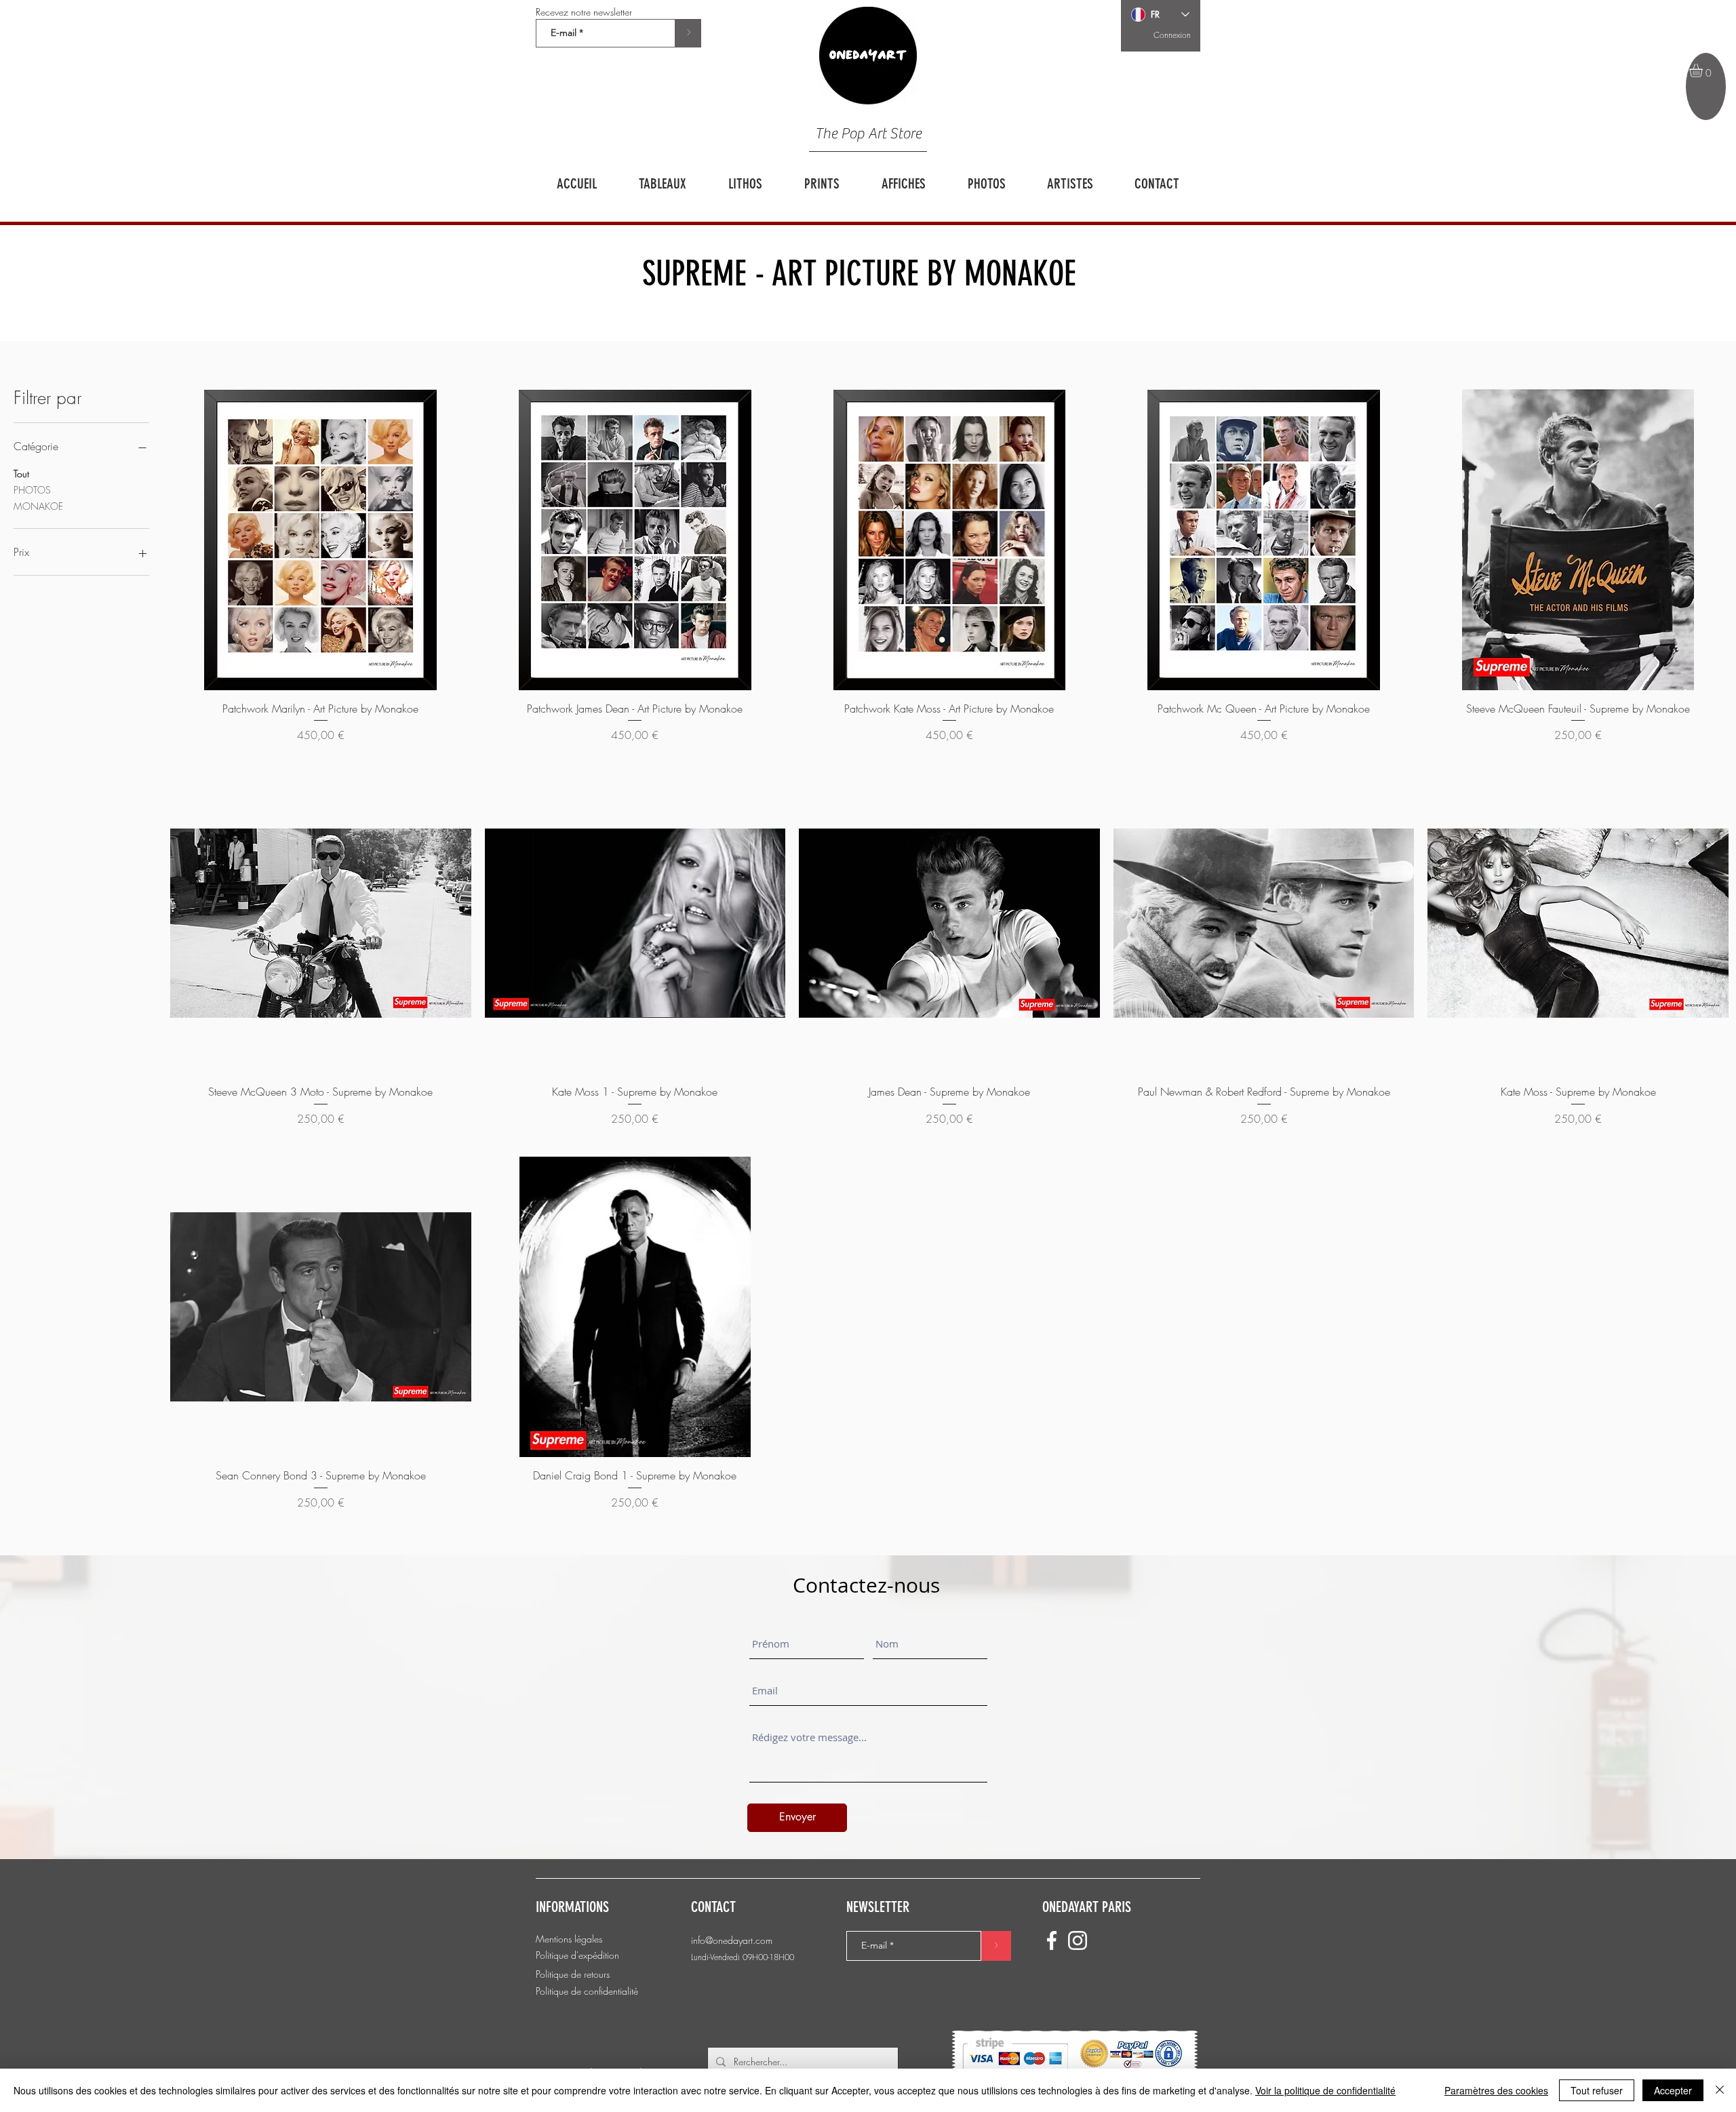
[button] (1704, 71)
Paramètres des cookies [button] (1496, 2090)
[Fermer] (1720, 2090)
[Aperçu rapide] (321, 540)
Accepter (1673, 2090)
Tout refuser (1597, 2090)
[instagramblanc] (1078, 1940)
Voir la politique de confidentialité (1325, 2090)
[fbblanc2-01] (1052, 1940)
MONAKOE (38, 506)
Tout (21, 474)
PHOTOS (32, 490)
